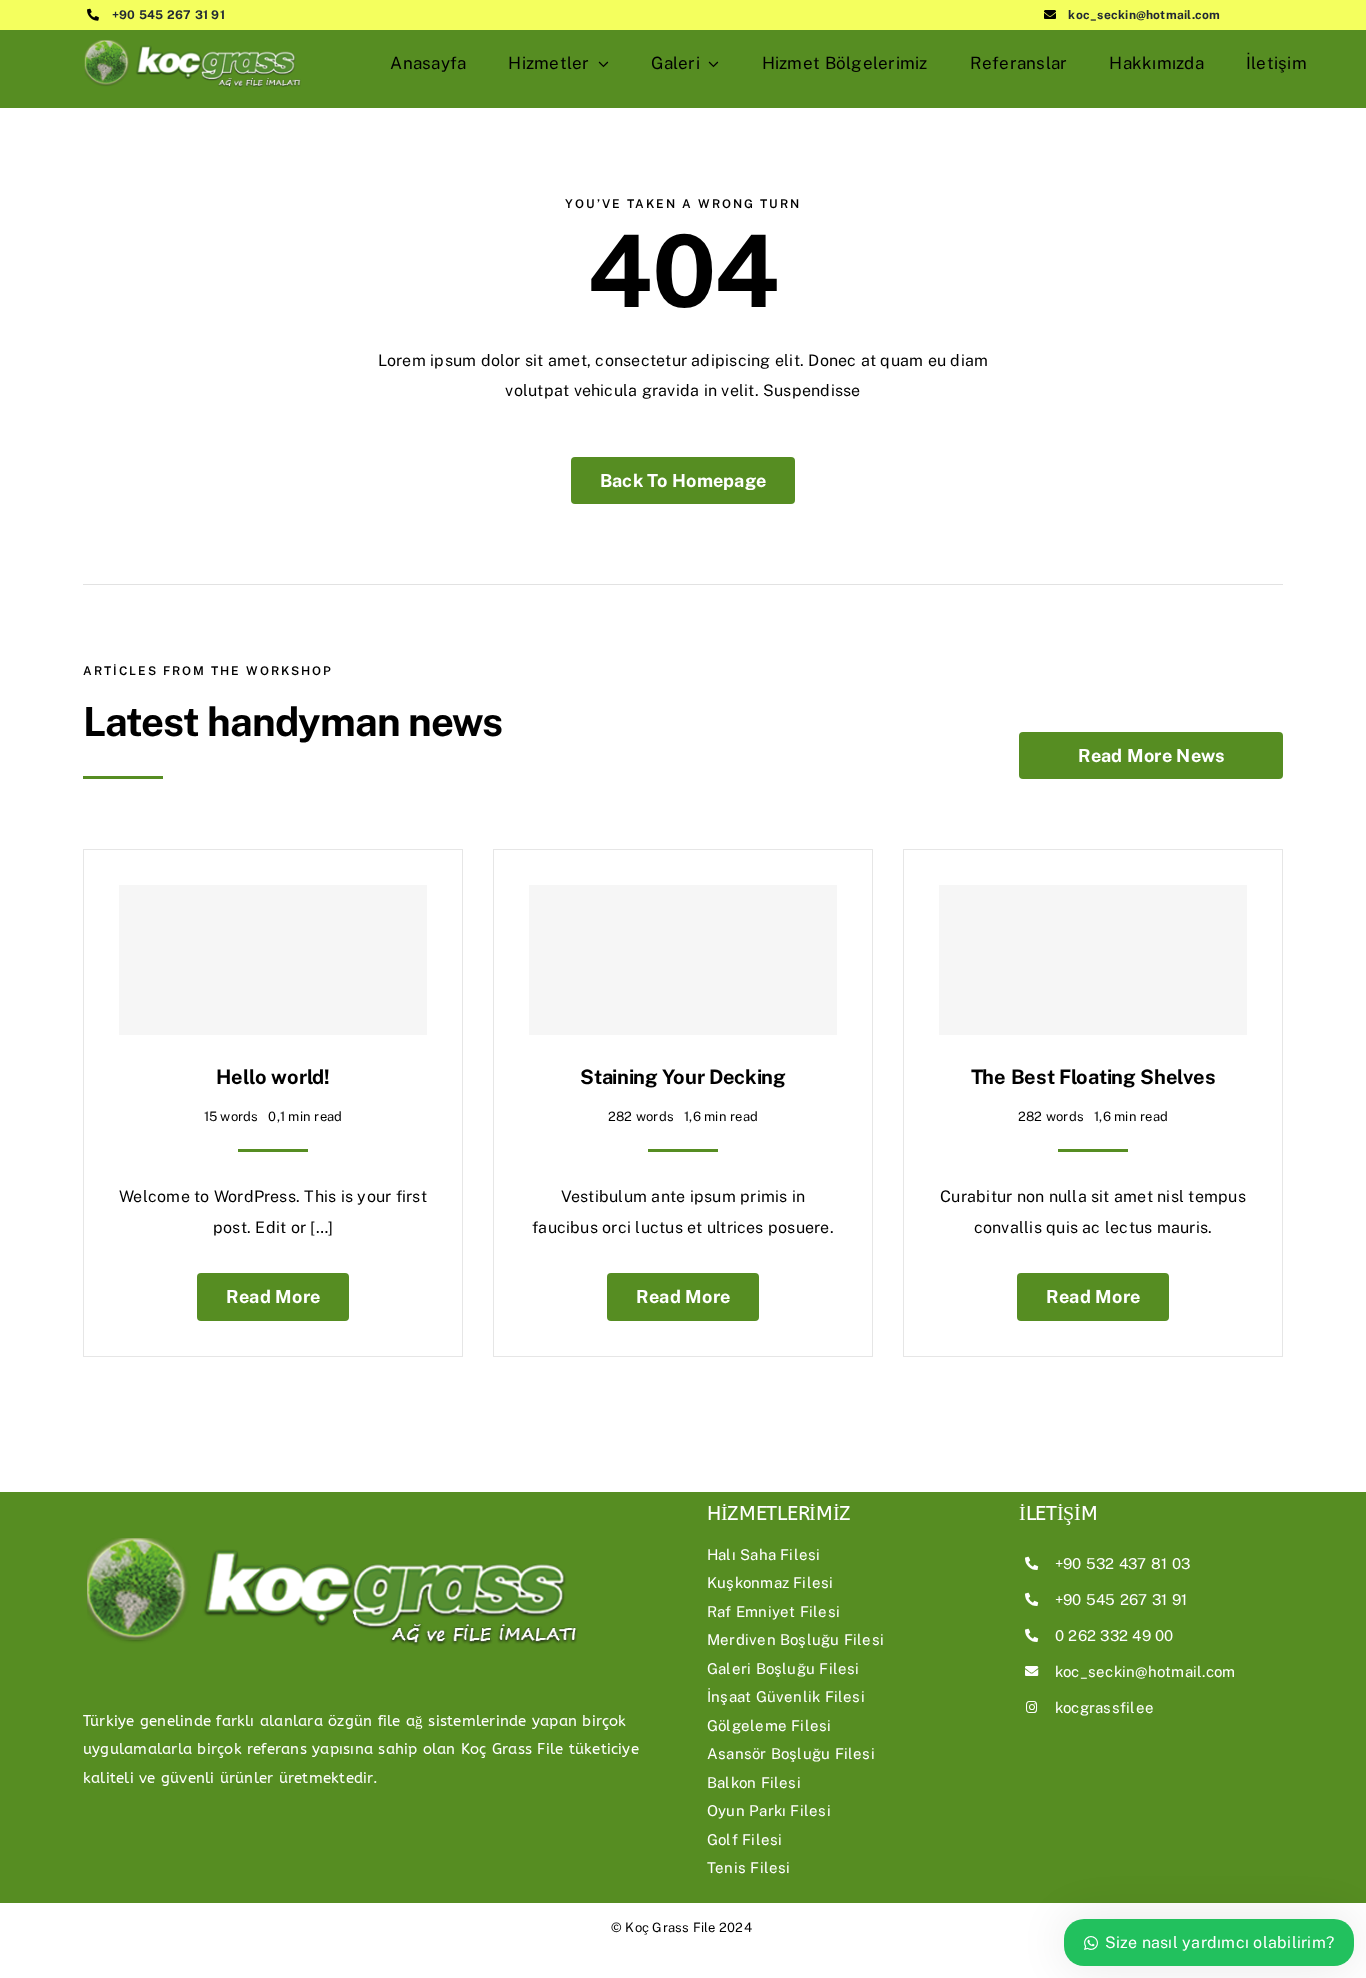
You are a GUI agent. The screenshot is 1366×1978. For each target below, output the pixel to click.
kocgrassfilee (1104, 1707)
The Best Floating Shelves (1093, 1077)
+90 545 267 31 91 (168, 15)
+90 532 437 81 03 (1122, 1563)
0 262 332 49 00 (1114, 1635)
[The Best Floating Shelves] (1093, 960)
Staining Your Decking (683, 1077)
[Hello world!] (273, 960)
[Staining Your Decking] (683, 960)
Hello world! (272, 1077)
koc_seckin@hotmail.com (1144, 15)
